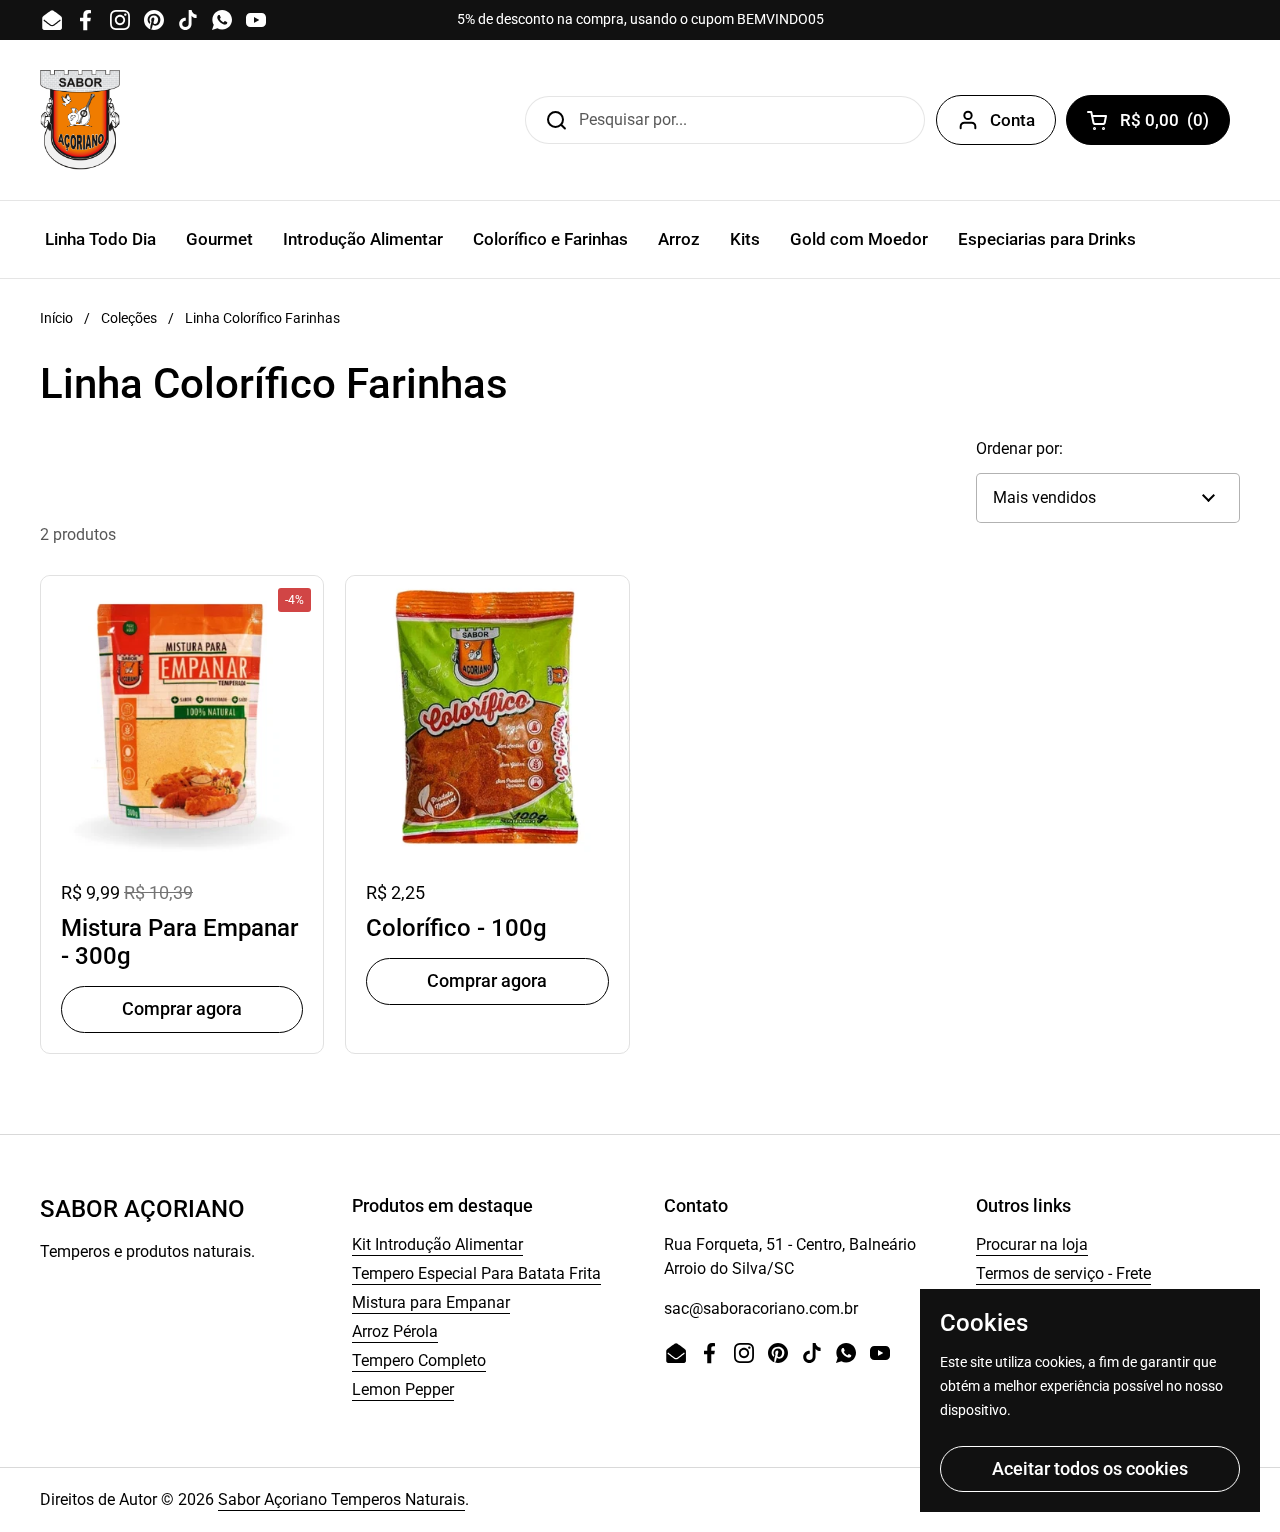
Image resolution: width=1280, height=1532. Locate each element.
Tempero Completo (419, 1360)
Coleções (129, 318)
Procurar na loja (1032, 1244)
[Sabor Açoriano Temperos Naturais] (80, 120)
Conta (1012, 120)
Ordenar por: (1019, 448)
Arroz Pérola (395, 1331)
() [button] (1171, 124)
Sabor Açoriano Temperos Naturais (341, 1499)
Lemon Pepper (403, 1389)
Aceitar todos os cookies (1090, 1468)
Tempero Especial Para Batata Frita (476, 1273)
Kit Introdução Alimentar (437, 1244)
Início (56, 318)
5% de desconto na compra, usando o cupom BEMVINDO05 (640, 19)
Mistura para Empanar (431, 1302)
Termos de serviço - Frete (1063, 1273)
